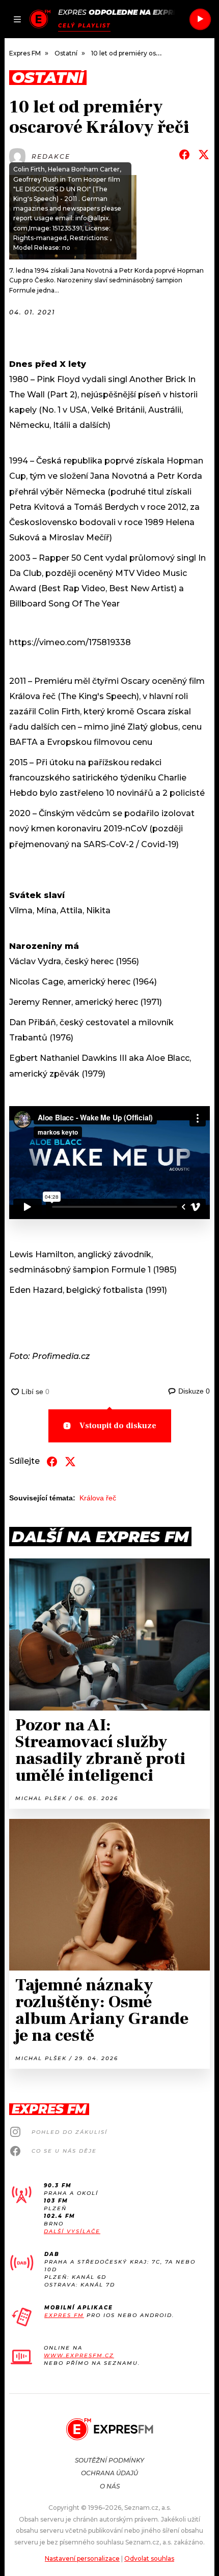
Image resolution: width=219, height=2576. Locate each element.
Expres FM (64, 2315)
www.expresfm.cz (79, 2355)
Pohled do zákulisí (70, 2132)
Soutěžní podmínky (109, 2460)
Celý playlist (84, 26)
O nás (110, 2486)
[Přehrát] (200, 19)
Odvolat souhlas (149, 2558)
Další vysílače (72, 2231)
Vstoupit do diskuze (118, 1426)
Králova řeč (98, 1498)
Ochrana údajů (109, 2473)
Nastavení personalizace (82, 2558)
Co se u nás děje (64, 2151)
